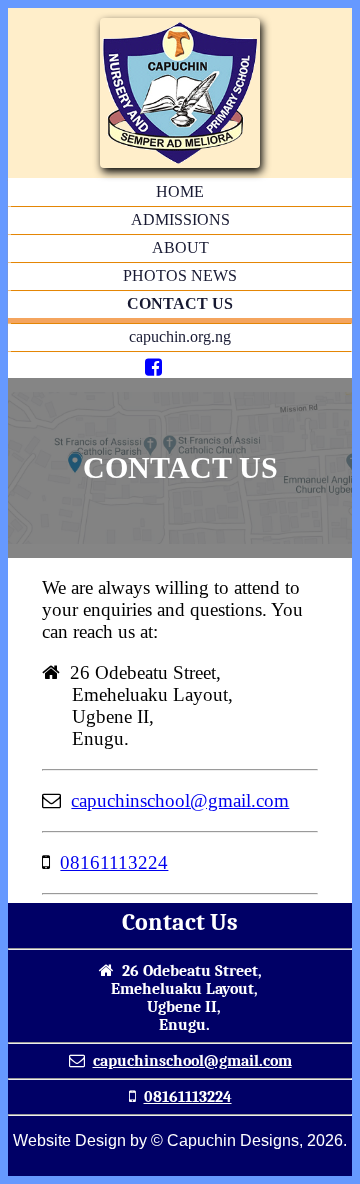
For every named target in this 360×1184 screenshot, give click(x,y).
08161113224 (114, 862)
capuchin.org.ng (180, 336)
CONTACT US (180, 303)
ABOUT (180, 247)
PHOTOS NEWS (180, 275)
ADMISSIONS (180, 219)
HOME (180, 191)
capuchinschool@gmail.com (180, 800)
